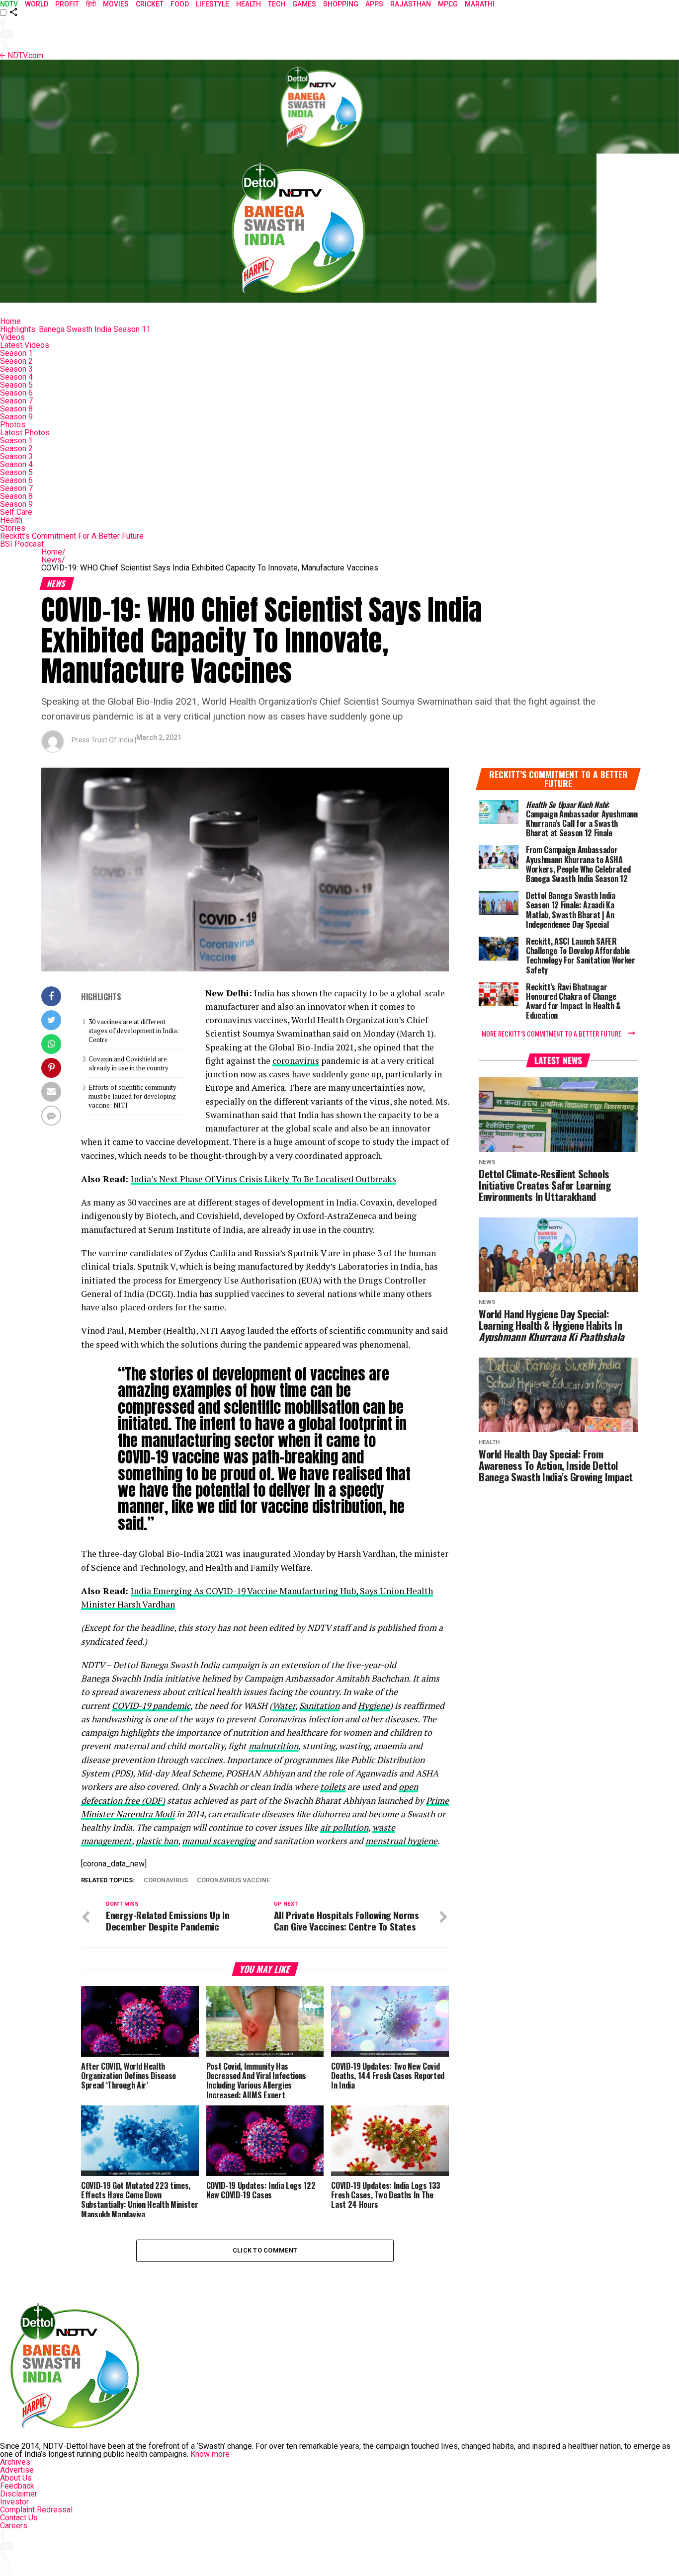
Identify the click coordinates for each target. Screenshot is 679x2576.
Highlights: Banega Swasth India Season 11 (75, 329)
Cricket (150, 4)
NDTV (9, 4)
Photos (13, 425)
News (53, 560)
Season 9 (16, 417)
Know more (210, 2454)
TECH (277, 4)
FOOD (180, 4)
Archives (15, 2462)
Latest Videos (25, 345)
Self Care (16, 512)
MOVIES (116, 4)
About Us (16, 2478)
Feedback (17, 2486)
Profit (67, 4)
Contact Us (19, 2518)
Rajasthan (411, 4)
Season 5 (16, 385)
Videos (12, 337)
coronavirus (296, 1061)
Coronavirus (166, 1881)
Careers (14, 2526)
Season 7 (16, 401)
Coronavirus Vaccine (233, 1881)
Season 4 (16, 377)
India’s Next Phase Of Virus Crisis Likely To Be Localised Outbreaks (263, 1179)
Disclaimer (19, 2494)
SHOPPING (341, 4)
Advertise (17, 2470)
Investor (14, 2502)
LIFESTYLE (212, 4)
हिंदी (91, 4)
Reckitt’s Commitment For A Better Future (72, 536)
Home (10, 321)
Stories (13, 528)
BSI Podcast (22, 544)
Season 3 (16, 369)
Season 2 (16, 361)
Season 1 (16, 353)
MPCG (448, 4)
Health (11, 520)
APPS (374, 4)
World (37, 4)
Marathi (480, 4)
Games (304, 4)
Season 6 (16, 393)
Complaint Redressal (36, 2510)
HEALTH (249, 4)
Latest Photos (25, 433)
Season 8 (16, 409)
